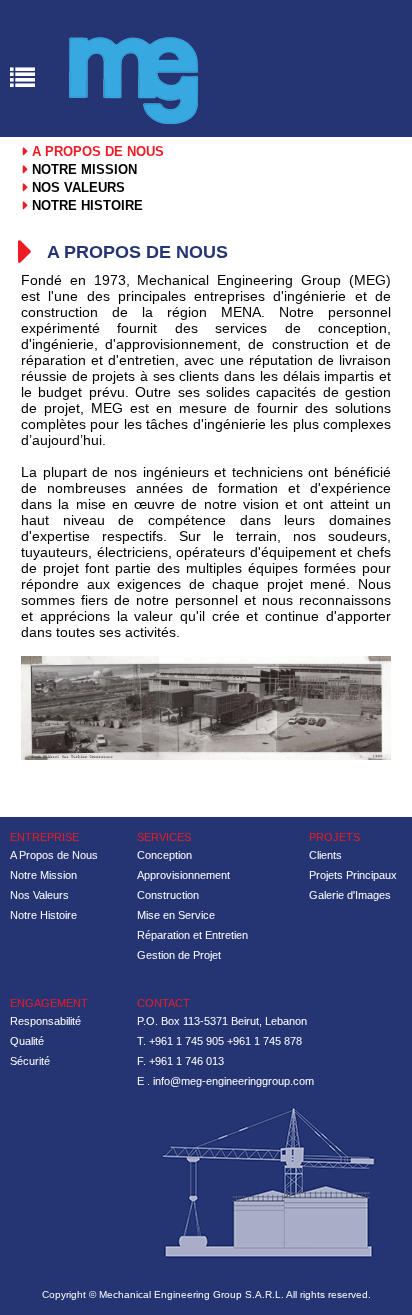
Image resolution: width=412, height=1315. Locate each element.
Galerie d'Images (350, 895)
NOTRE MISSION (82, 169)
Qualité (27, 1041)
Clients (325, 855)
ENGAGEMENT (49, 1003)
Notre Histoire (43, 915)
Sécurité (30, 1061)
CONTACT (163, 1003)
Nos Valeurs (39, 895)
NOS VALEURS (76, 187)
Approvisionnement (183, 875)
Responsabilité (45, 1021)
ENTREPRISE (44, 837)
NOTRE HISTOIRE (85, 205)
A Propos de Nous (54, 855)
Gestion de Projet (179, 955)
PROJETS (334, 837)
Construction (168, 895)
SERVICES (164, 837)
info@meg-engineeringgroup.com (233, 1081)
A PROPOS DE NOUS (96, 151)
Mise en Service (176, 915)
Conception (164, 855)
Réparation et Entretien (192, 935)
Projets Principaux (353, 875)
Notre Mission (43, 875)
